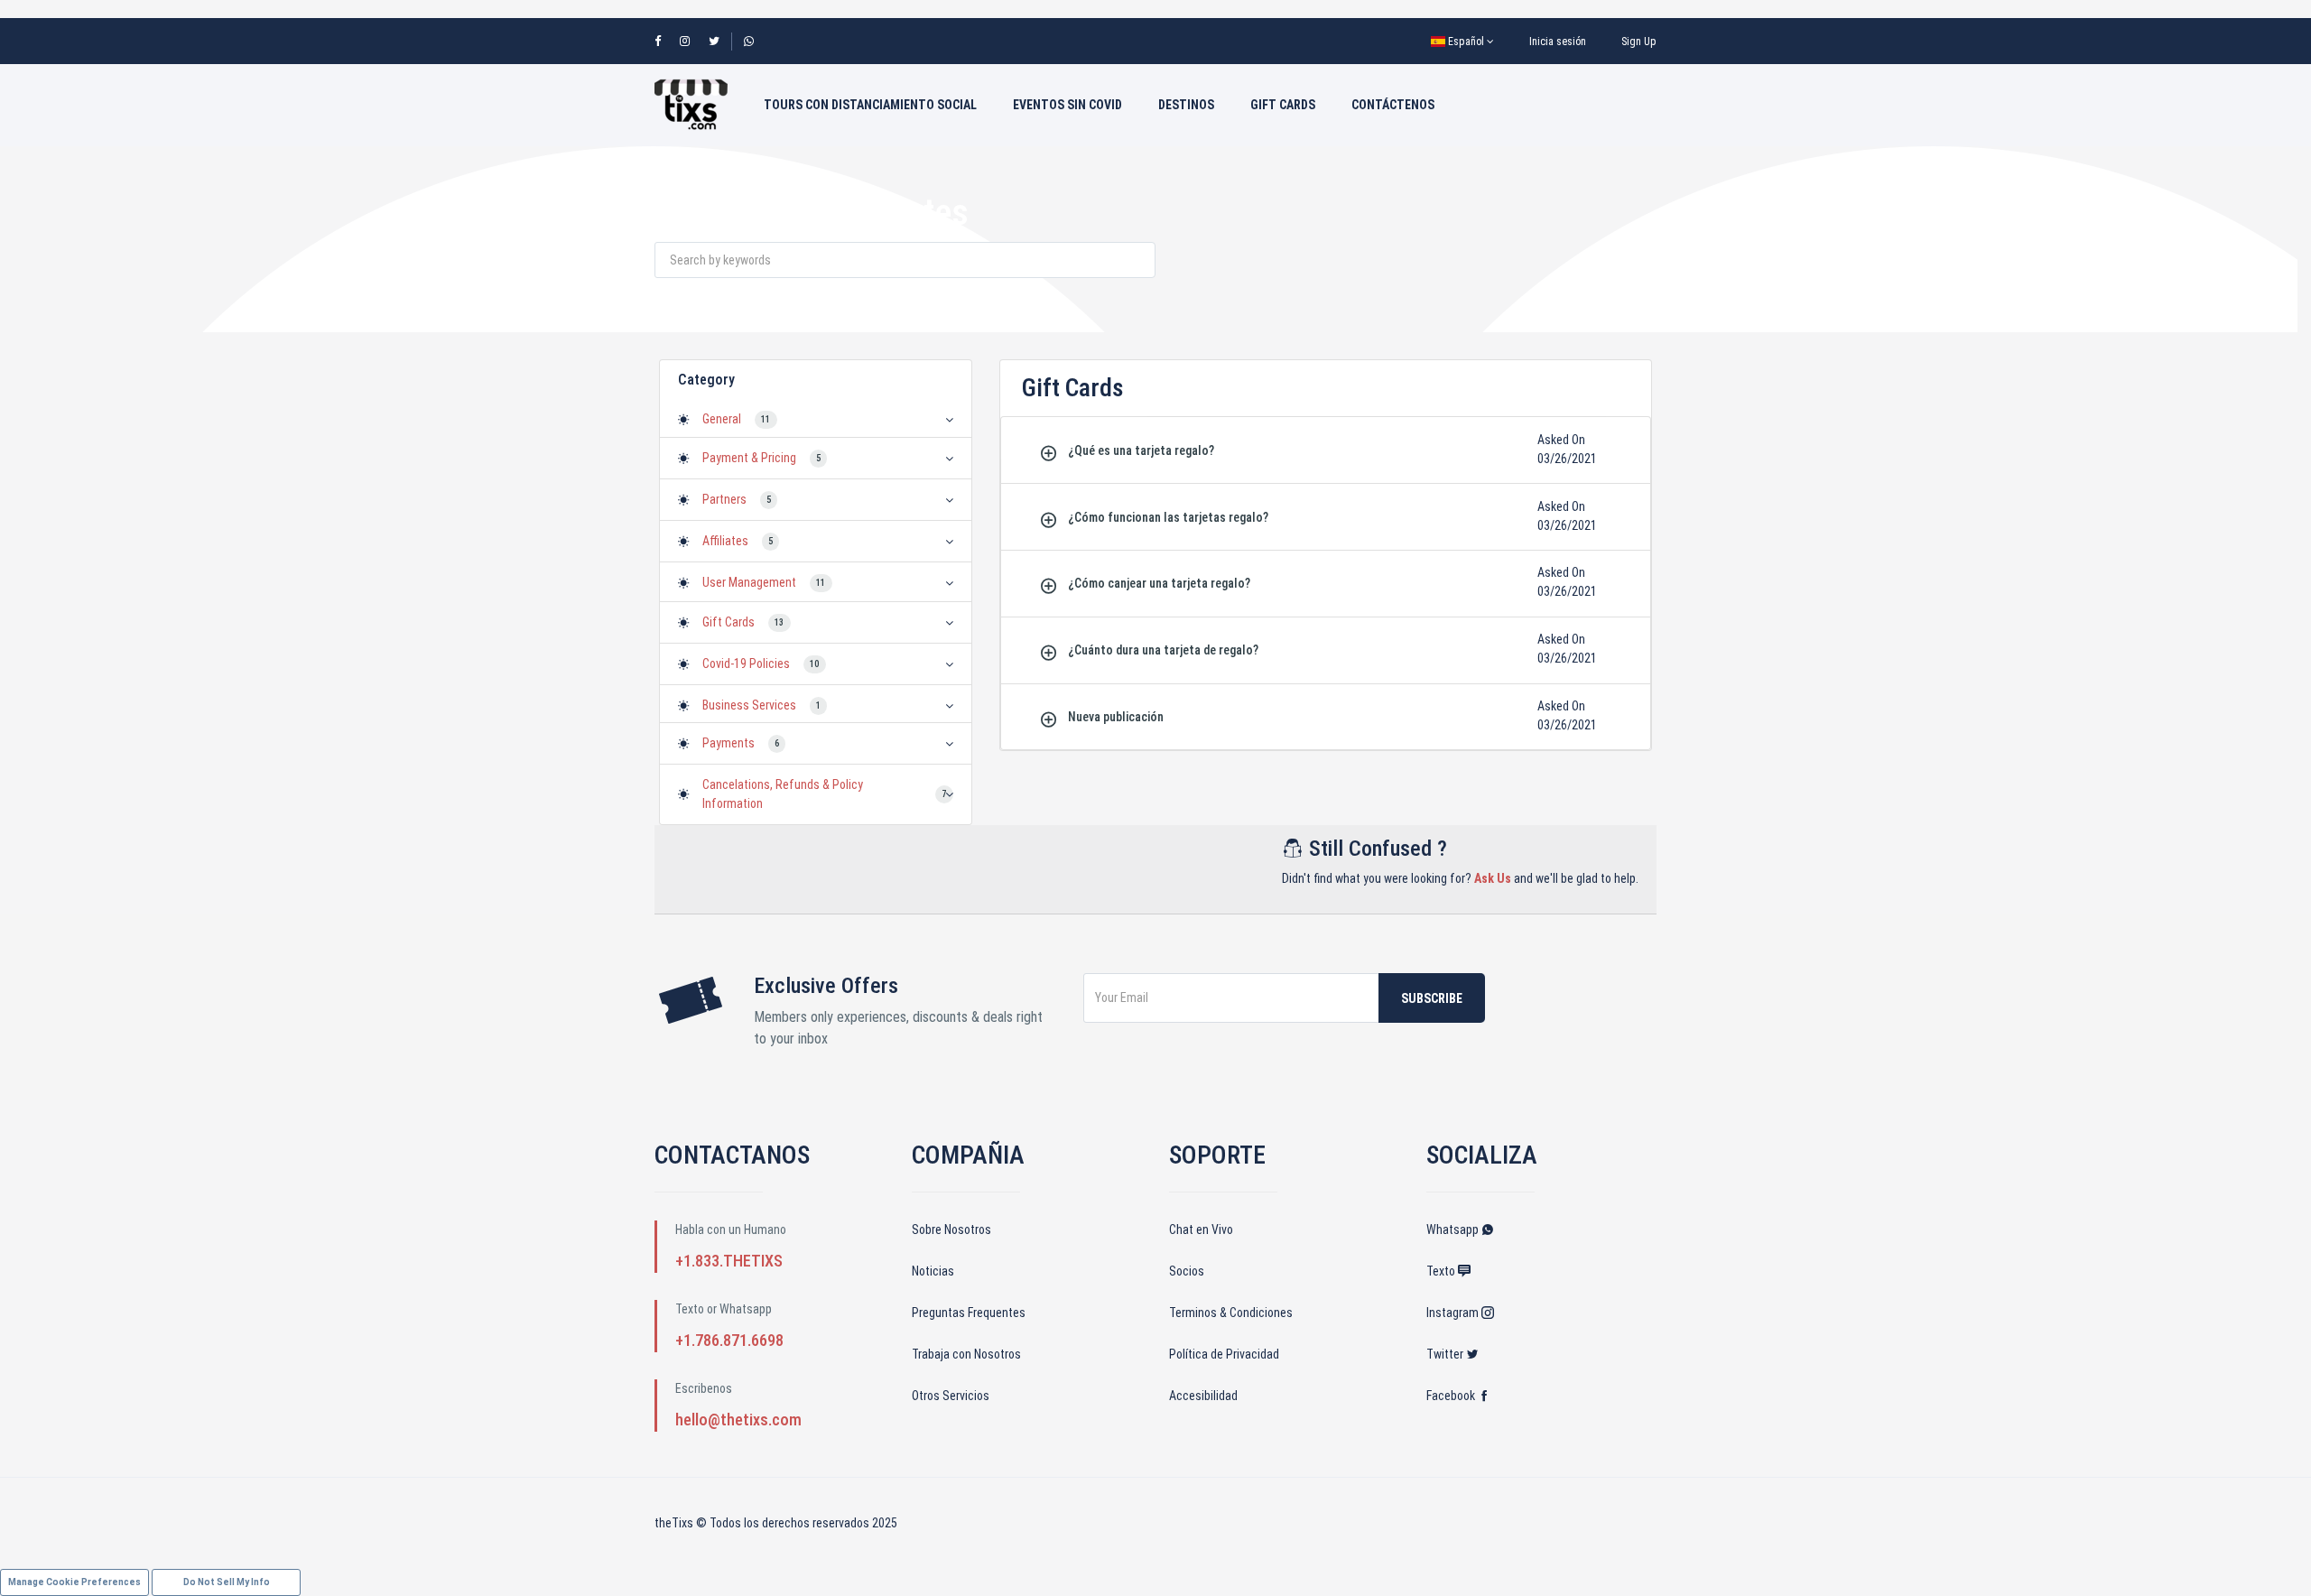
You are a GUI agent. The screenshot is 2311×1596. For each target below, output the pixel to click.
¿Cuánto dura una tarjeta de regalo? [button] (1163, 650)
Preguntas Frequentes (969, 1313)
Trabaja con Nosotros (966, 1354)
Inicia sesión (1558, 42)
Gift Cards (1283, 105)
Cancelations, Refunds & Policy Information (783, 794)
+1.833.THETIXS (729, 1261)
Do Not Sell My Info (227, 1582)
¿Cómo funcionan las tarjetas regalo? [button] (1168, 517)
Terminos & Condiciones (1231, 1313)
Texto (1442, 1271)
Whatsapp (1454, 1229)
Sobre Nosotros (951, 1229)
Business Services (749, 705)
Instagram (1454, 1313)
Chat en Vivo (1201, 1229)
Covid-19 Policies (746, 663)
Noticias (933, 1271)
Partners (724, 499)
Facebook (1452, 1396)
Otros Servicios (951, 1396)
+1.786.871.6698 (729, 1340)
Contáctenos (1393, 105)
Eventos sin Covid (1067, 105)
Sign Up (1639, 42)
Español (1466, 42)
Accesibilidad (1203, 1396)
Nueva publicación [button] (1116, 717)
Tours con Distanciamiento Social (870, 105)
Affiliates (725, 541)
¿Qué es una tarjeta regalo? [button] (1141, 450)
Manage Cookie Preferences (74, 1582)
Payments (729, 743)
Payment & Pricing (749, 458)
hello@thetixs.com (738, 1420)
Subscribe (1432, 998)
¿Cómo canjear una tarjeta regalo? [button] (1159, 583)
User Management (749, 582)
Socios (1187, 1271)
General (722, 419)
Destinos (1186, 105)
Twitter (1446, 1354)
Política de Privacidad (1224, 1354)
